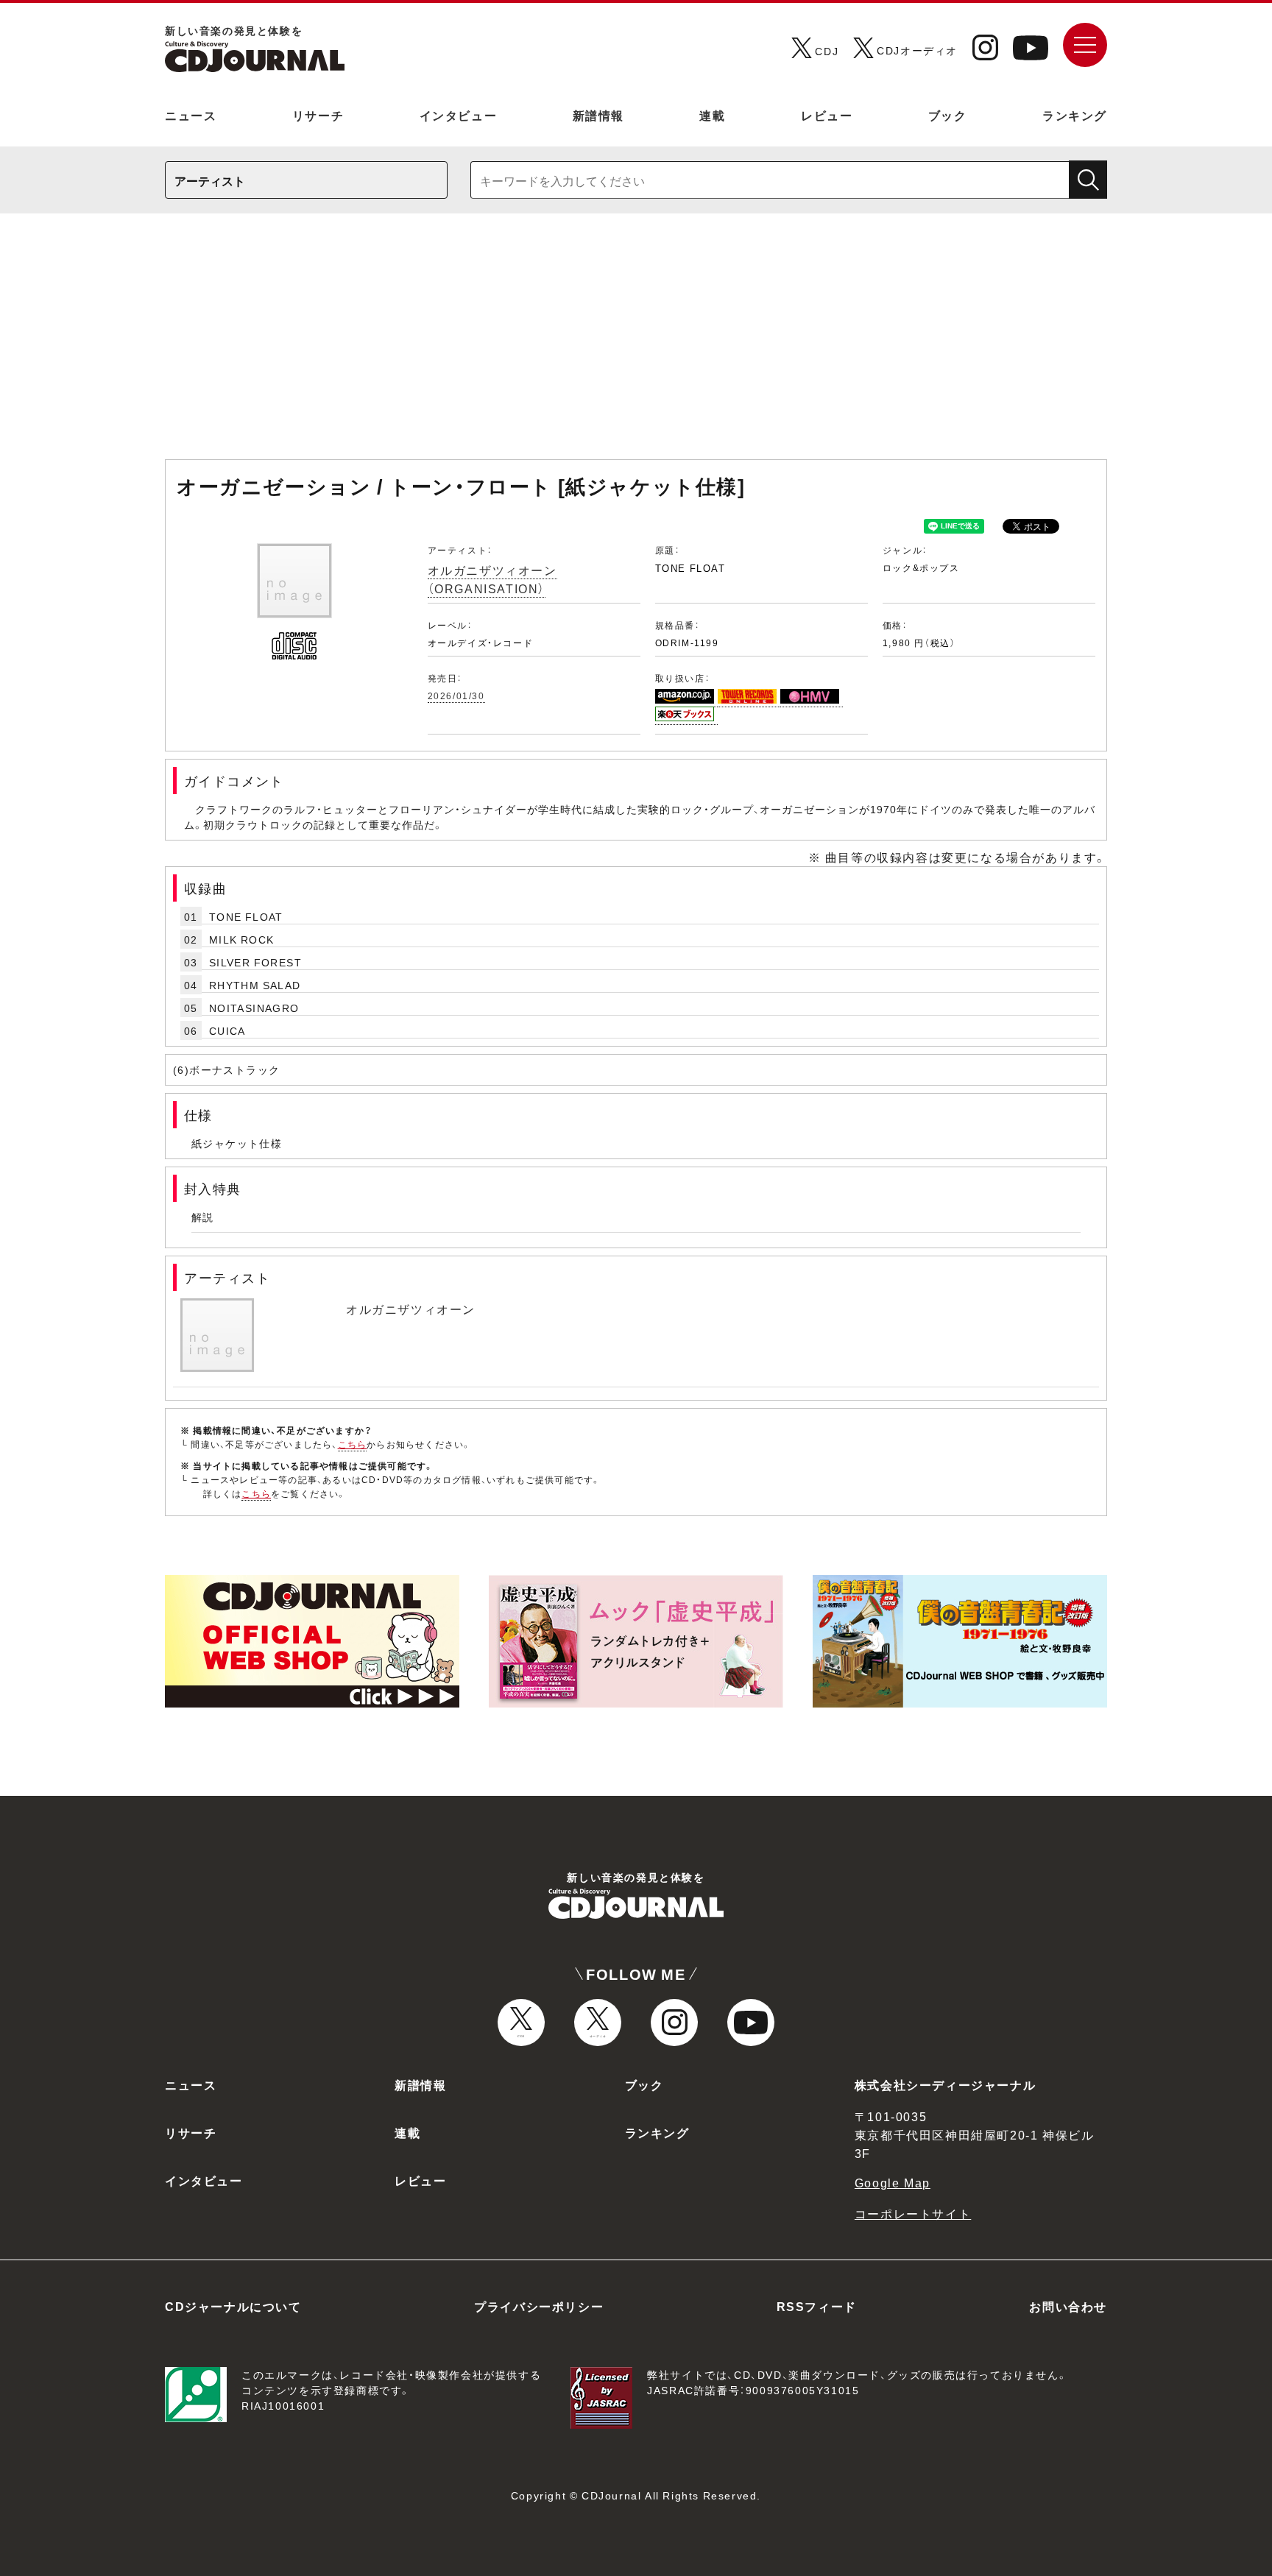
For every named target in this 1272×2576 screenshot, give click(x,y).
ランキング (1075, 115)
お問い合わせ (1068, 2306)
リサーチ (318, 115)
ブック (948, 115)
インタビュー (459, 115)
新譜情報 (598, 115)
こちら (353, 1444)
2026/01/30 (456, 696)
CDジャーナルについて (233, 2306)
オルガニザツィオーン (411, 1309)
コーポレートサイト (913, 2213)
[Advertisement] (636, 344)
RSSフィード (817, 2306)
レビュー (827, 115)
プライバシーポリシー (539, 2306)
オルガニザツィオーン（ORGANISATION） (492, 579)
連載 (712, 115)
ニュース (191, 115)
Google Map (893, 2182)
